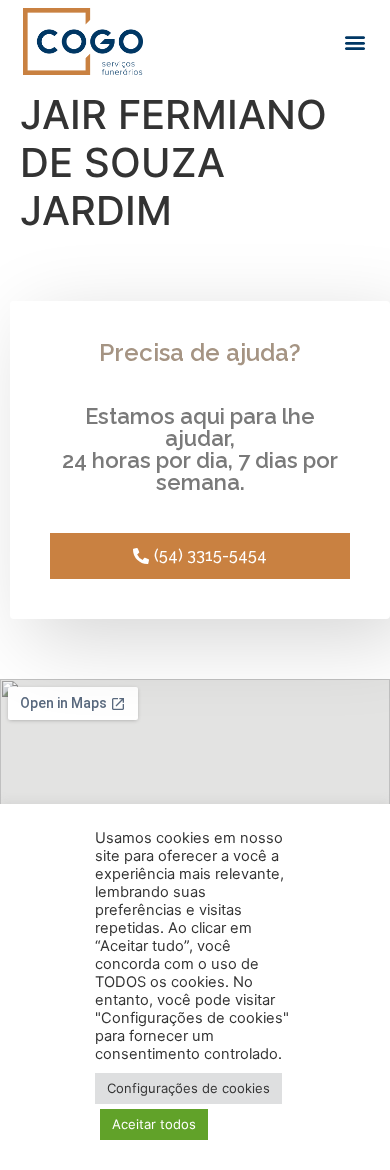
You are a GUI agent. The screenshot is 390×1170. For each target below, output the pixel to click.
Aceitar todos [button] (154, 1124)
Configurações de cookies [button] (188, 1088)
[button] (355, 41)
